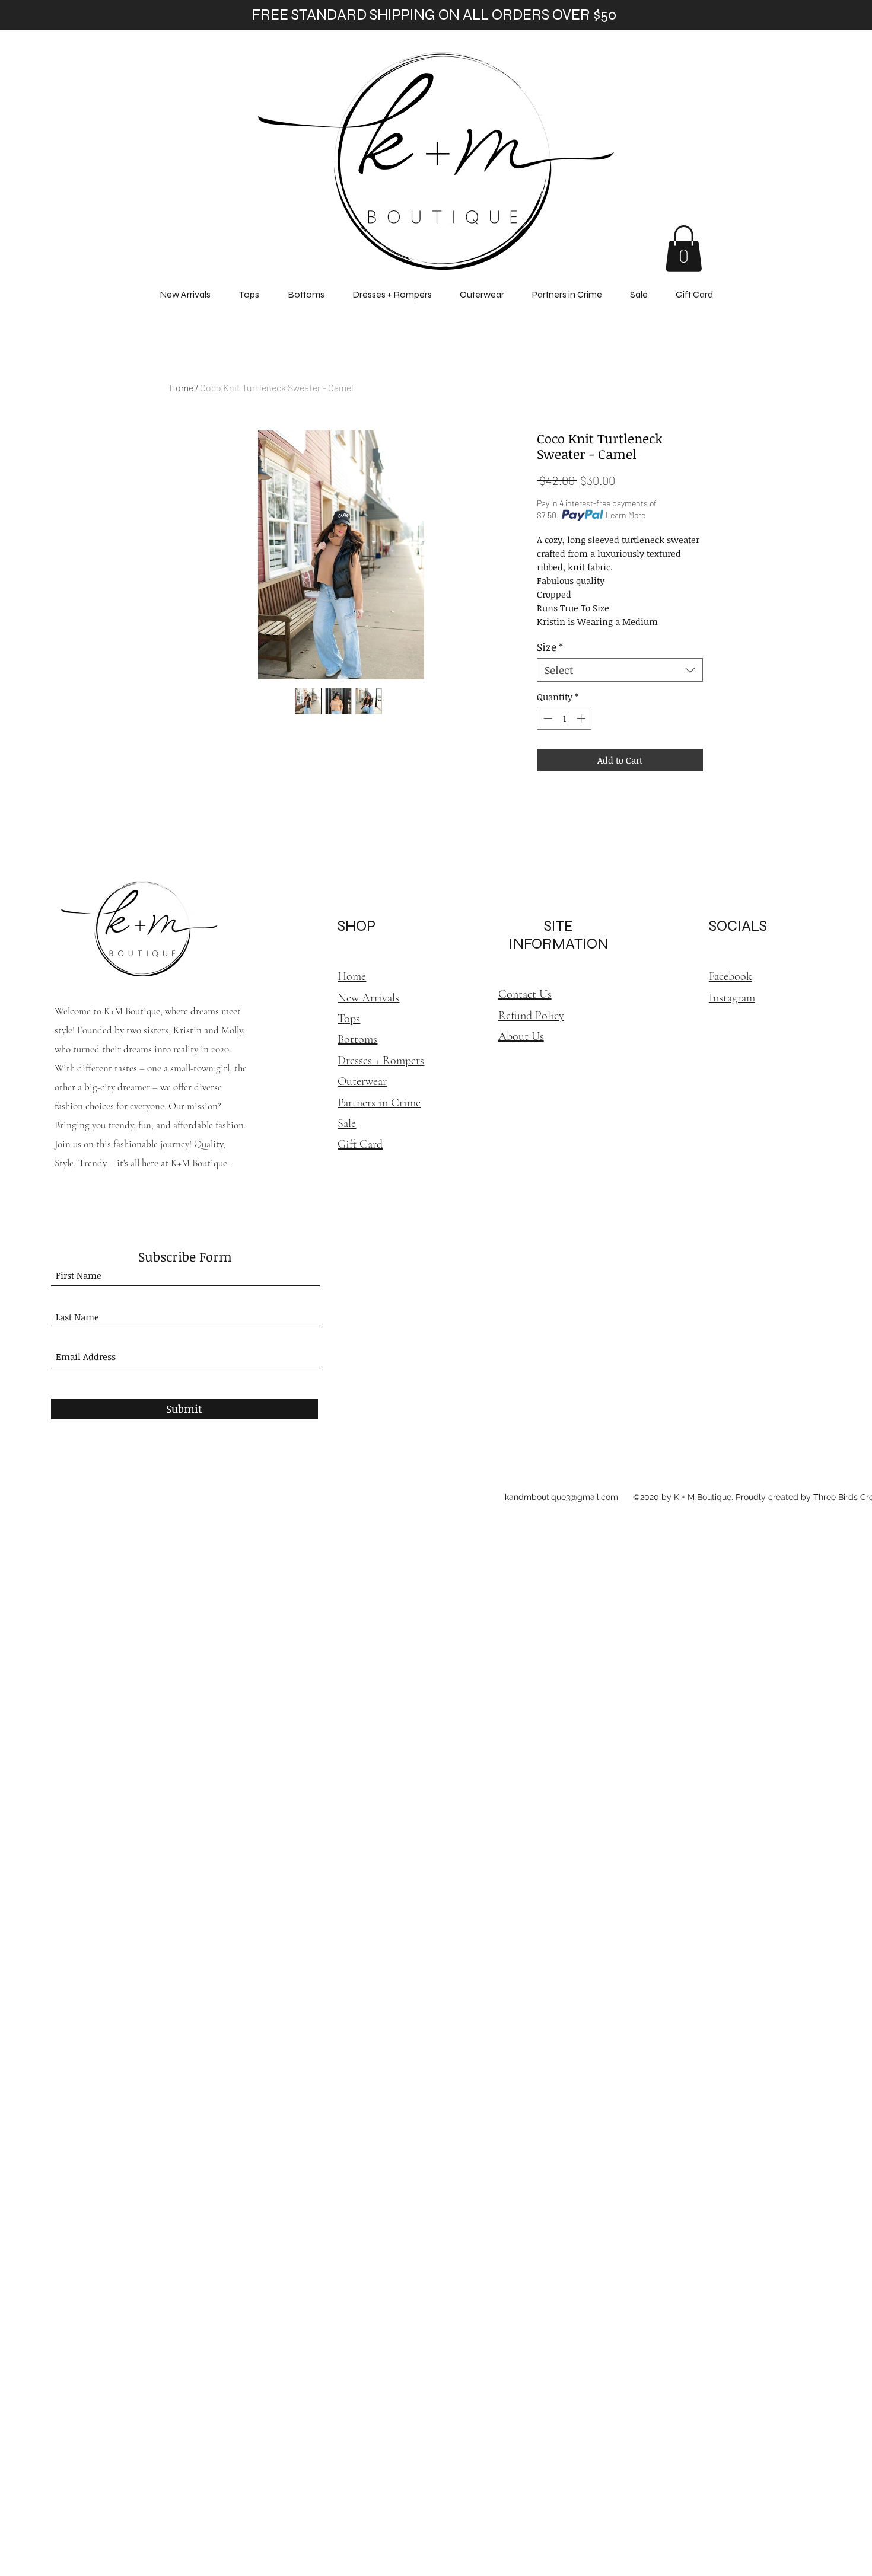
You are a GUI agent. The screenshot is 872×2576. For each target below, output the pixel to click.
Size (550, 647)
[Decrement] (547, 718)
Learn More (626, 515)
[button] (684, 248)
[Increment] (582, 718)
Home (181, 387)
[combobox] (620, 670)
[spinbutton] (564, 718)
